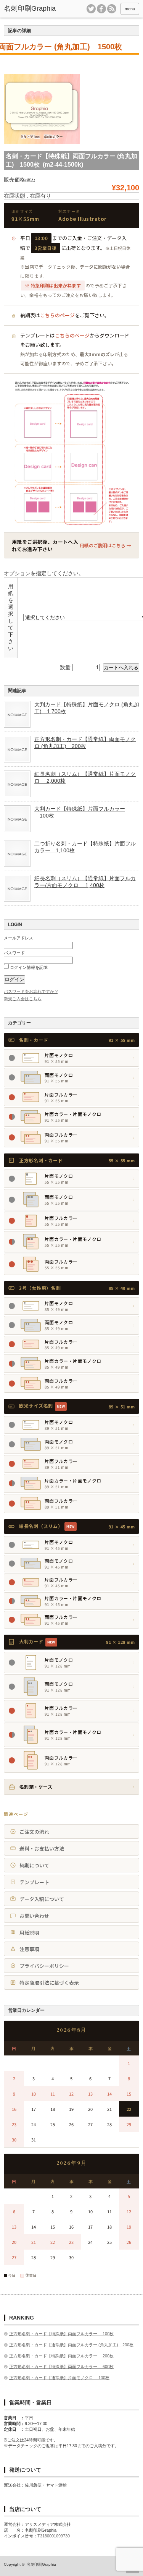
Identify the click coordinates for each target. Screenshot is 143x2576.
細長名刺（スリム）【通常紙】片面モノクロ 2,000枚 (85, 777)
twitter (91, 9)
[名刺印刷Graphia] (32, 9)
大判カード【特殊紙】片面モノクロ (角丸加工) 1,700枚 (87, 708)
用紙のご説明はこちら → (105, 545)
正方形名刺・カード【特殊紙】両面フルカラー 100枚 (61, 2334)
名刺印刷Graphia (41, 2564)
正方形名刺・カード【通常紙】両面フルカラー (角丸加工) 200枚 (71, 2345)
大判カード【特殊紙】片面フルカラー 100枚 (80, 812)
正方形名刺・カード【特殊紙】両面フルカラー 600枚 (61, 2367)
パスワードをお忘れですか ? (31, 991)
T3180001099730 (54, 2536)
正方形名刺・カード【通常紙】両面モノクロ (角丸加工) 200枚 (85, 743)
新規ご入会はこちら (23, 999)
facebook (101, 9)
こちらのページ (57, 315)
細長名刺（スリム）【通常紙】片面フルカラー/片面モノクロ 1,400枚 (85, 882)
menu (130, 9)
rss (112, 9)
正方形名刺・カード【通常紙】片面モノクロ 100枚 (59, 2378)
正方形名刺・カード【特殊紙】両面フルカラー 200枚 (61, 2356)
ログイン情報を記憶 (28, 967)
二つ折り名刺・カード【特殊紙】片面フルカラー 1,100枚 (85, 847)
